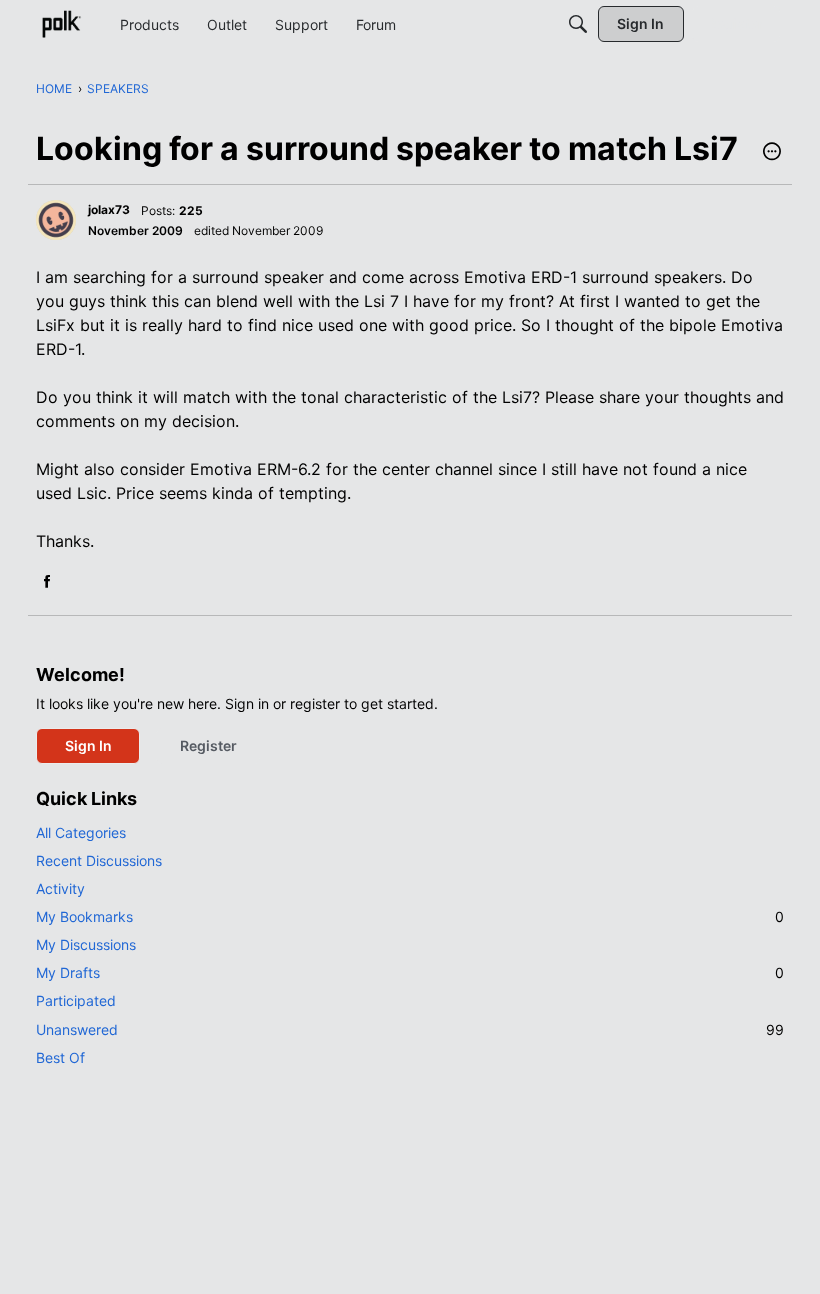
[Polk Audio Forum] (61, 24)
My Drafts (410, 972)
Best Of (60, 1057)
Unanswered (410, 1029)
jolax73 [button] (109, 209)
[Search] (578, 24)
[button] (772, 153)
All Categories (81, 832)
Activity (60, 888)
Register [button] (208, 745)
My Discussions (86, 944)
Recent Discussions (99, 860)
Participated (76, 1000)
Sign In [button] (88, 745)
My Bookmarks (410, 916)
